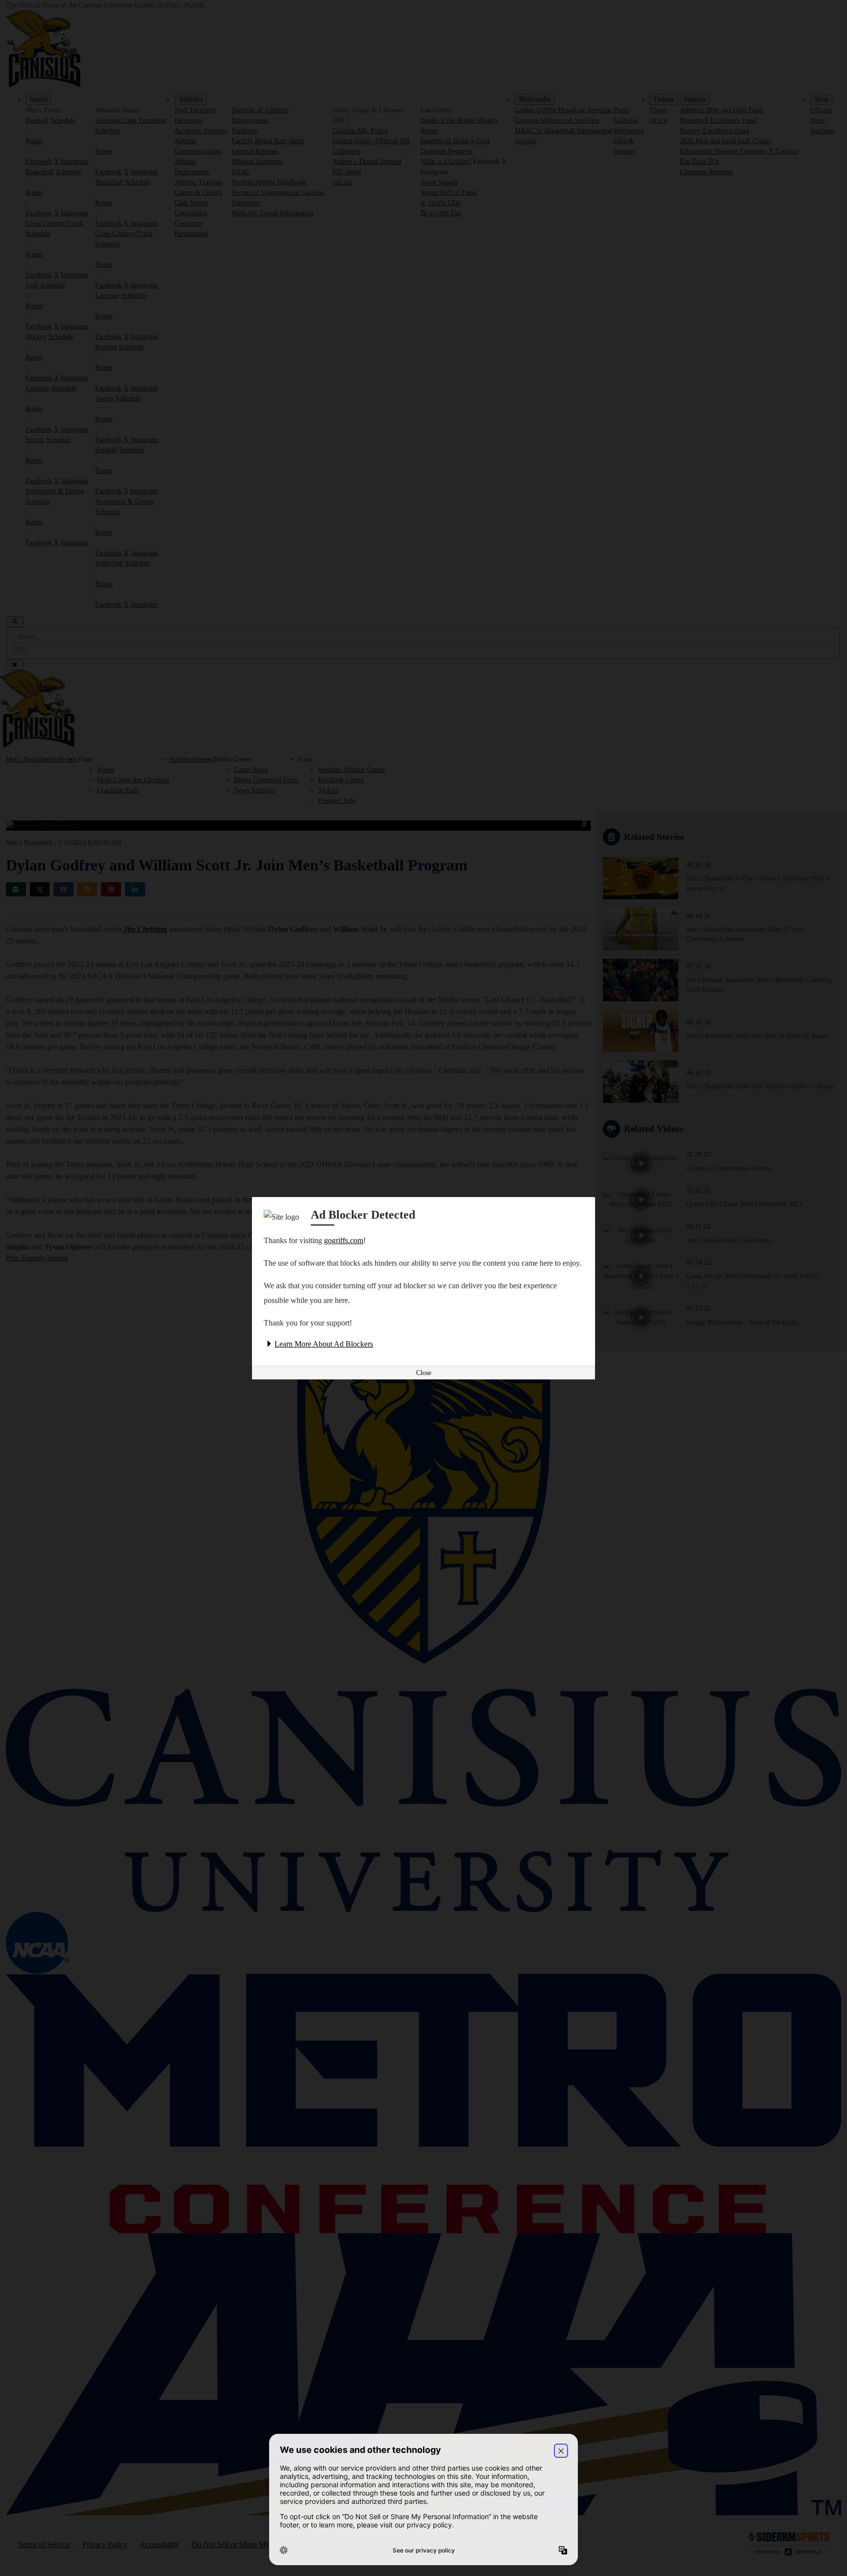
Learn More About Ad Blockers (324, 1344)
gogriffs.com (344, 1240)
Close (424, 1373)
